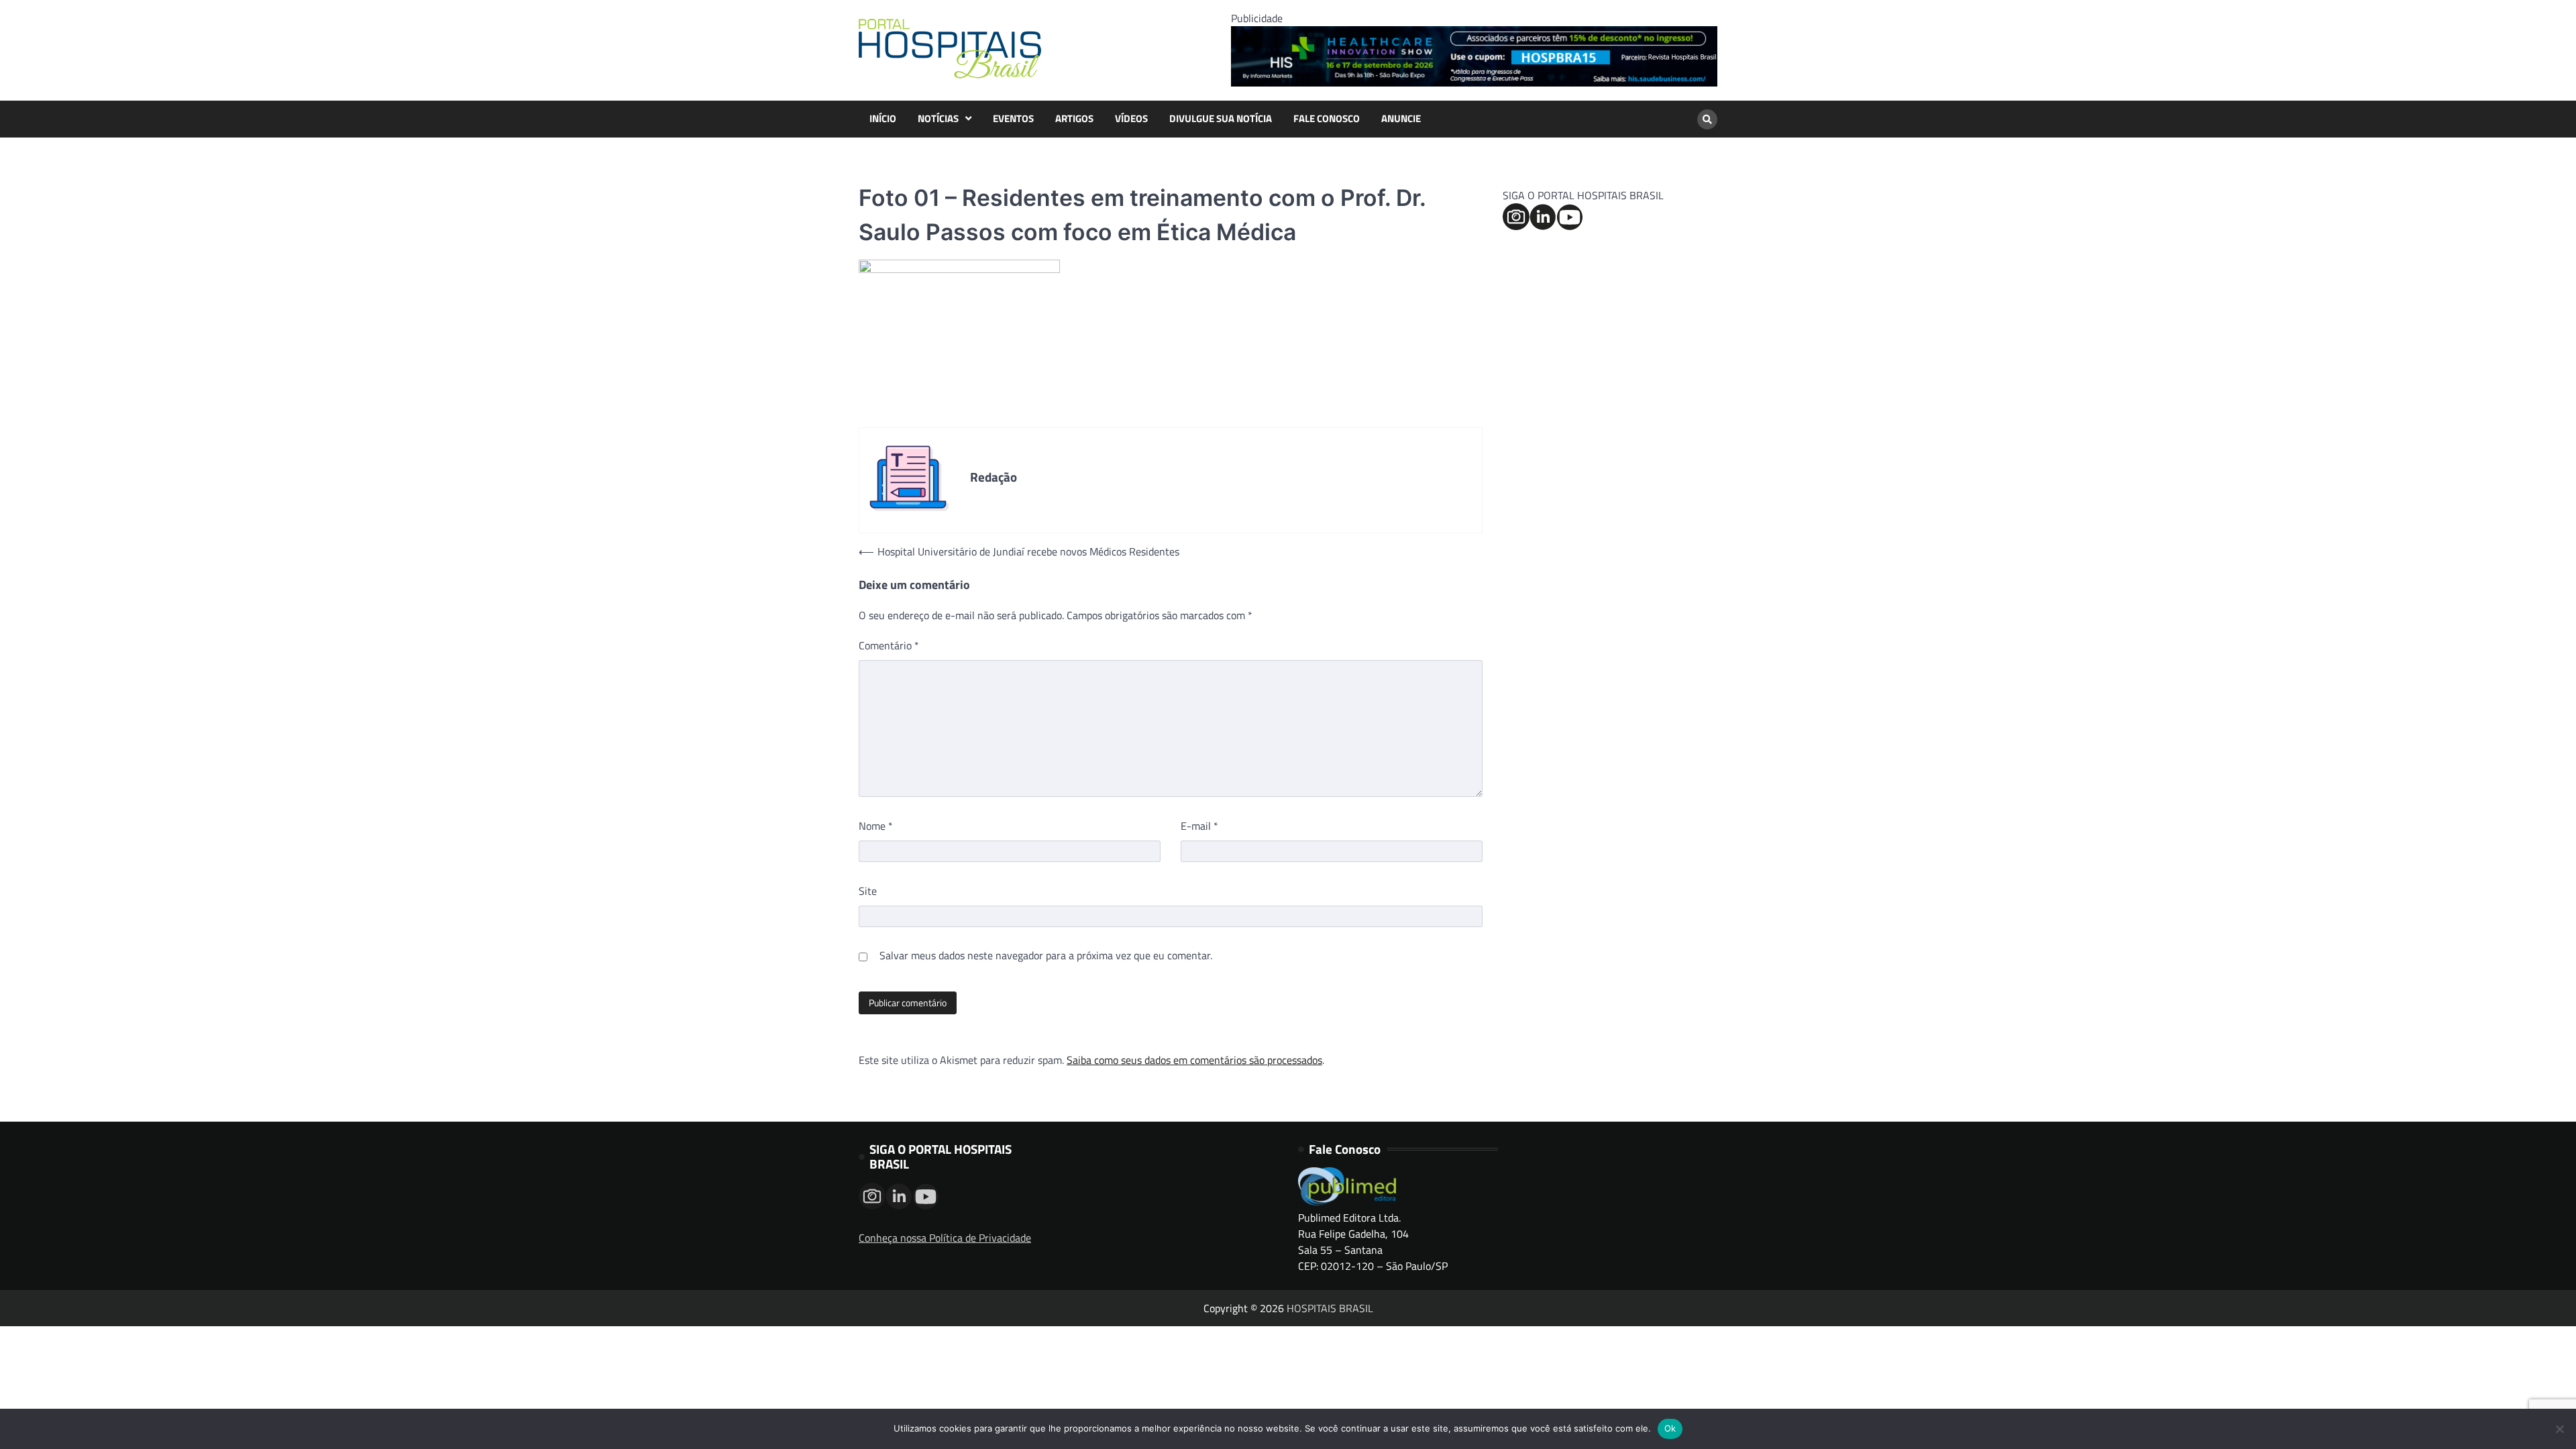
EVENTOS (1013, 119)
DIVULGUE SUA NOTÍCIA (1221, 119)
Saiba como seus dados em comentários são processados (1194, 1060)
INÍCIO (883, 119)
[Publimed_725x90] (1474, 83)
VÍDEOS (1131, 119)
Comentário (889, 645)
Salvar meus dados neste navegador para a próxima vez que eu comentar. (1046, 955)
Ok (1670, 1428)
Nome (876, 826)
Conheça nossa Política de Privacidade (945, 1238)
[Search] (1707, 119)
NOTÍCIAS (938, 119)
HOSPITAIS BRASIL (1330, 1308)
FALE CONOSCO (1327, 119)
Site (868, 891)
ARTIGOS (1074, 119)
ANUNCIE (1401, 119)
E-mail (1199, 826)
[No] (2559, 1429)
